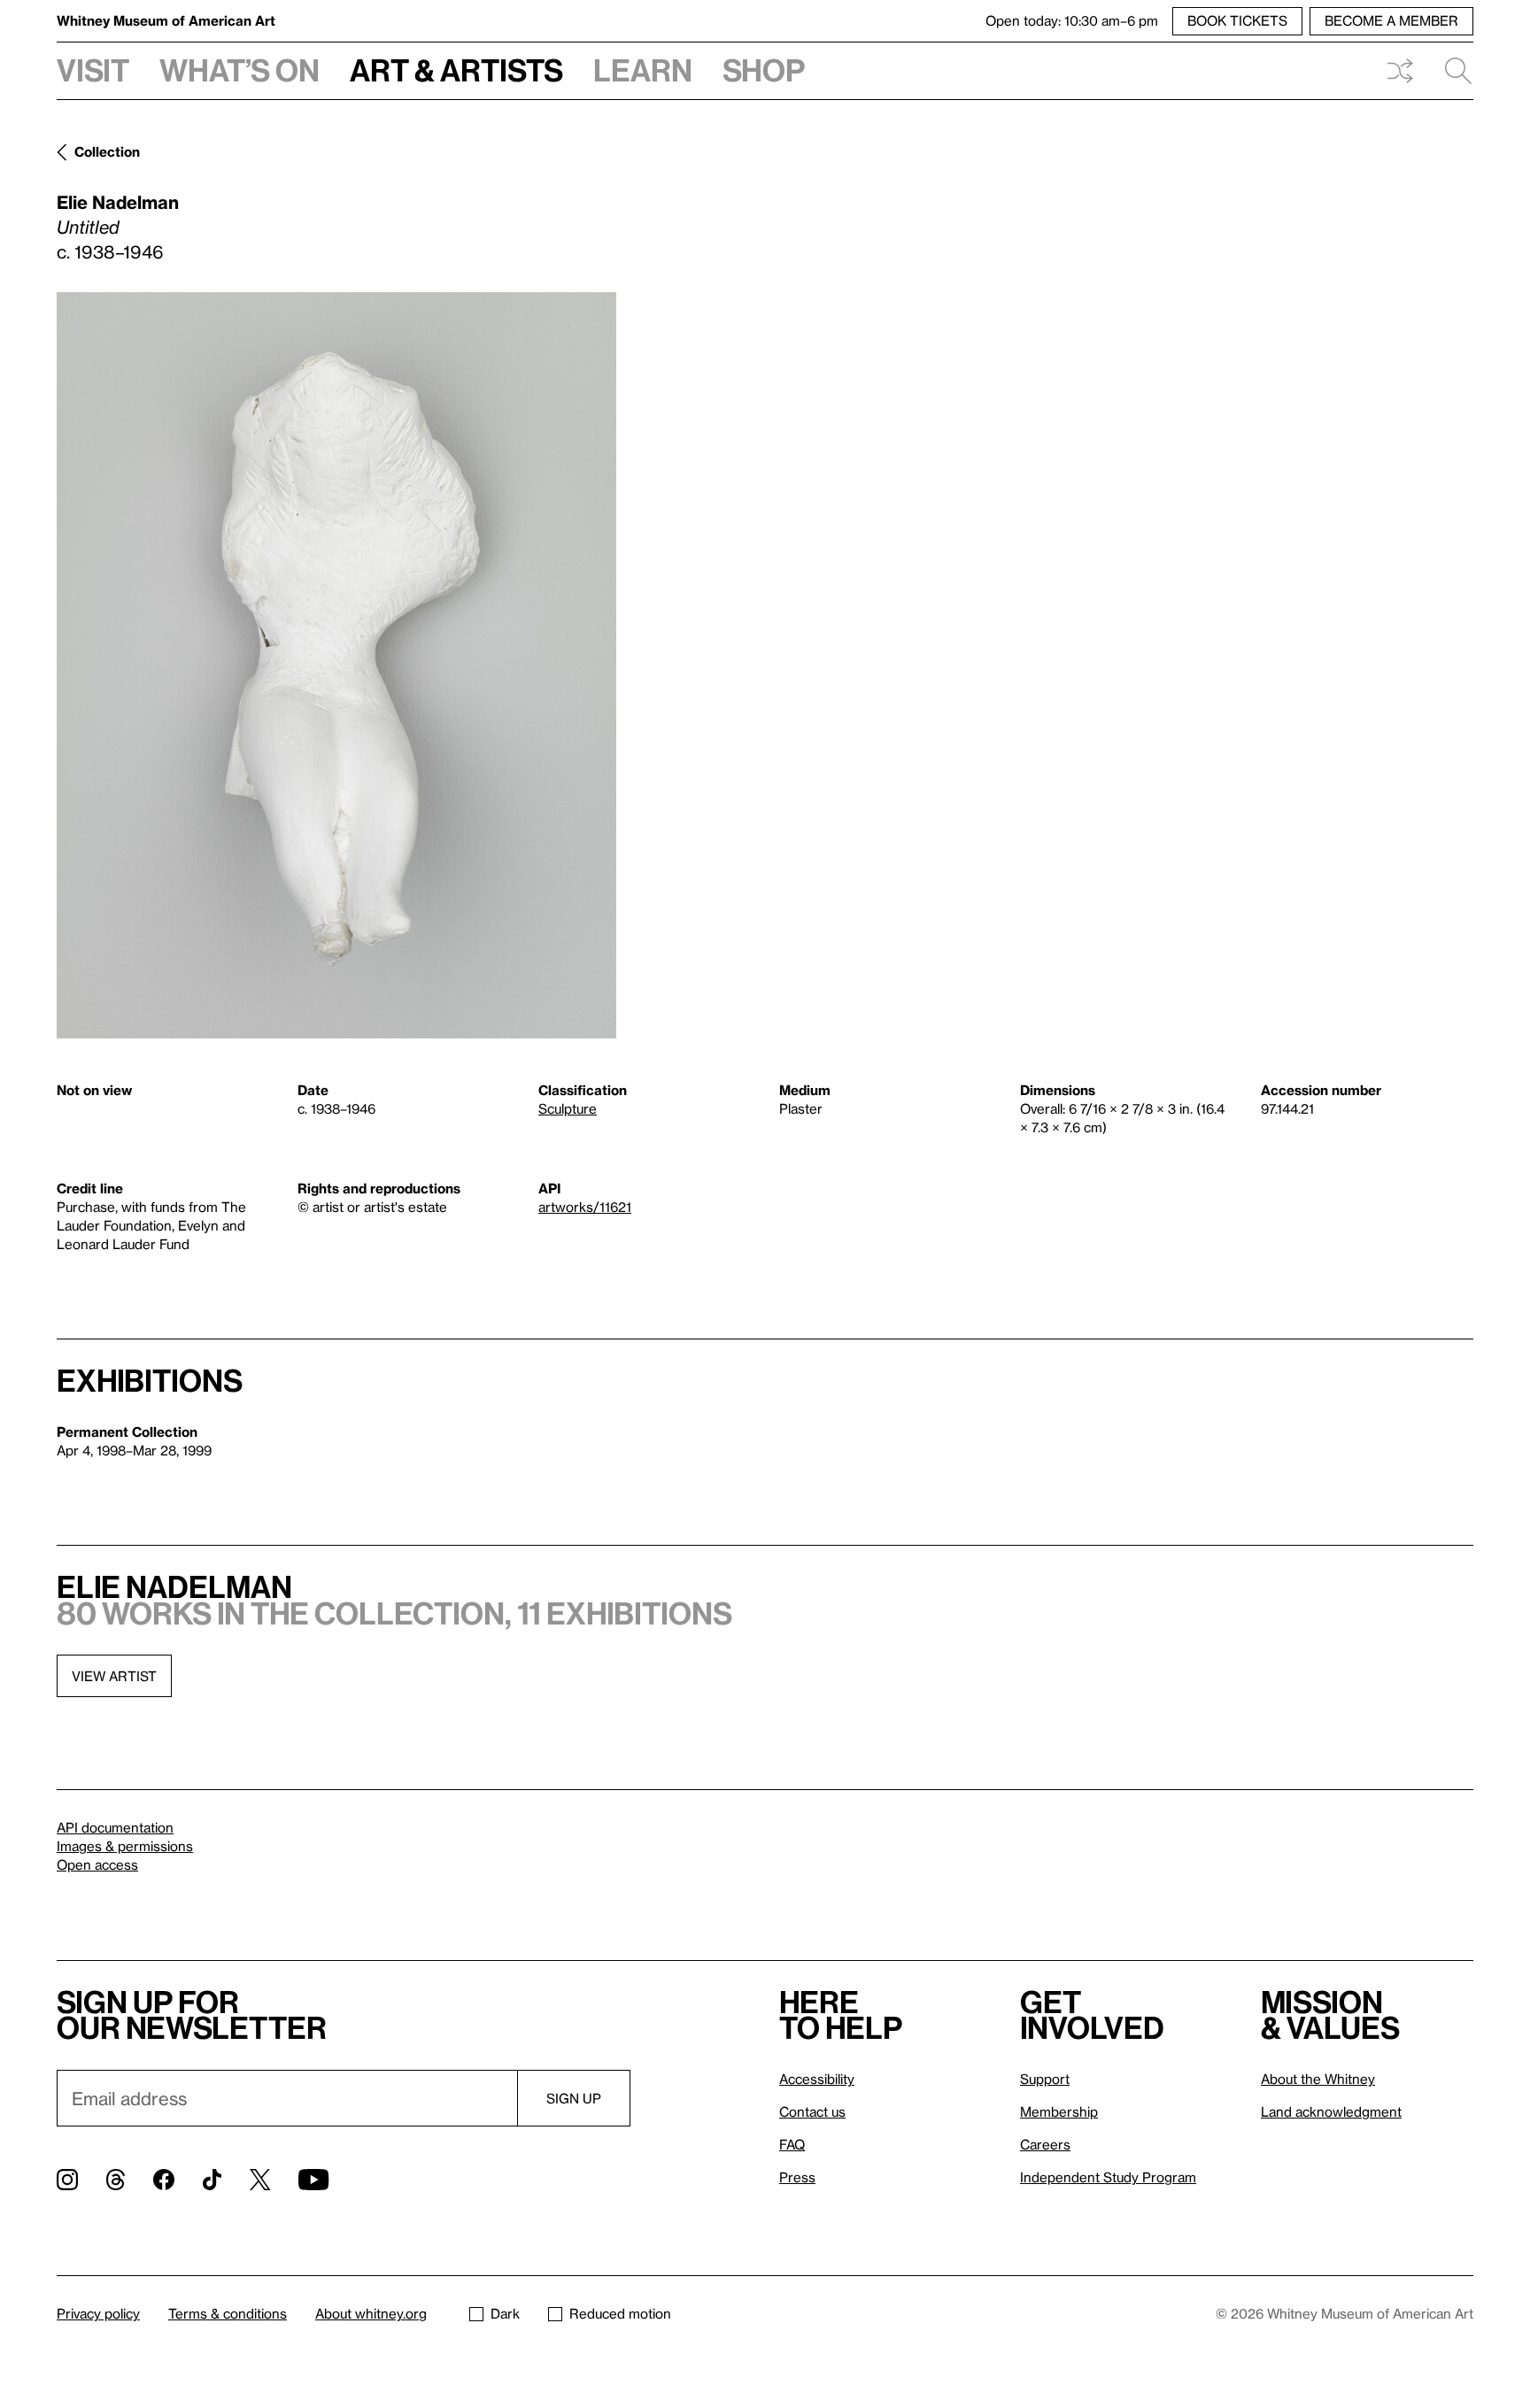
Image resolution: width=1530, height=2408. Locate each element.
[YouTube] (313, 2180)
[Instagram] (67, 2180)
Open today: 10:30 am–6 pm (1072, 20)
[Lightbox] (336, 665)
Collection (107, 151)
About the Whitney (1318, 2079)
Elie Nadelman (118, 202)
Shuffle (1400, 71)
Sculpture (568, 1108)
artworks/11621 (585, 1207)
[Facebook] (164, 2180)
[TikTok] (212, 2180)
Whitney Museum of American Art (166, 20)
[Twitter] (260, 2180)
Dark (505, 2313)
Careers (1045, 2144)
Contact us (812, 2111)
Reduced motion (620, 2313)
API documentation (115, 1827)
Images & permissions (125, 1846)
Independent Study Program (1108, 2177)
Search (1451, 71)
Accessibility (817, 2079)
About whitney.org (371, 2313)
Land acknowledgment (1331, 2111)
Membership (1059, 2111)
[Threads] (116, 2180)
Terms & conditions (228, 2313)
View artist (114, 1676)
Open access (97, 1864)
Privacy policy (98, 2313)
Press (797, 2177)
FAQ (792, 2144)
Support (1045, 2079)
